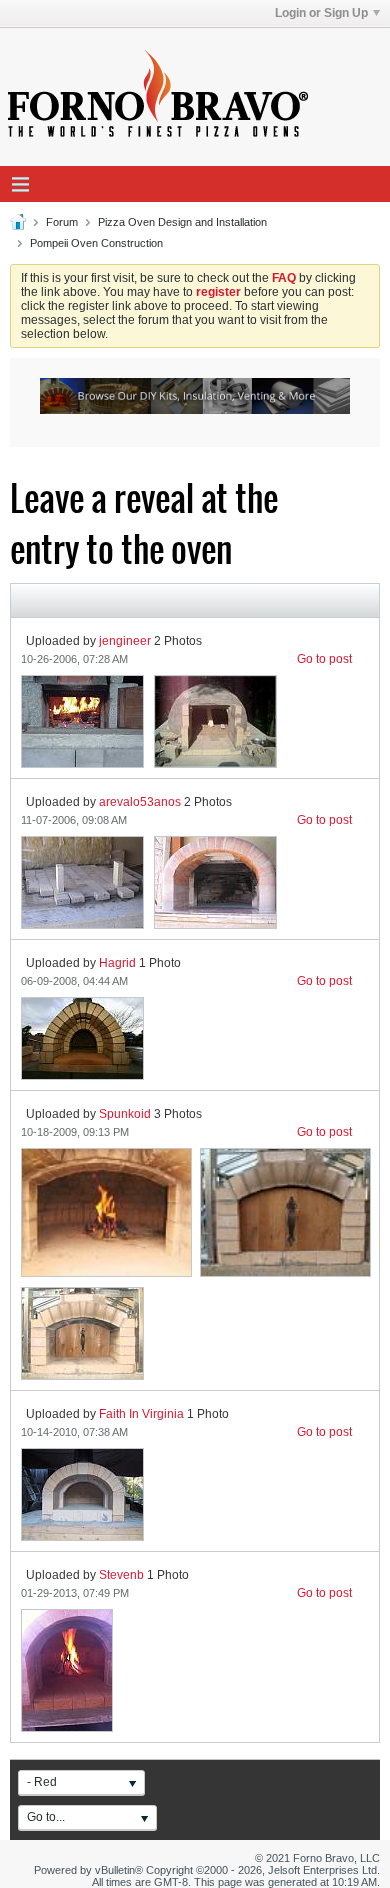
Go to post (324, 659)
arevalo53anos (140, 802)
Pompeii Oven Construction (96, 243)
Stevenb (121, 1575)
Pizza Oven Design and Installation (182, 222)
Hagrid (117, 963)
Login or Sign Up (321, 13)
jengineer (125, 641)
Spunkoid (125, 1114)
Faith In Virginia (141, 1414)
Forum (62, 222)
